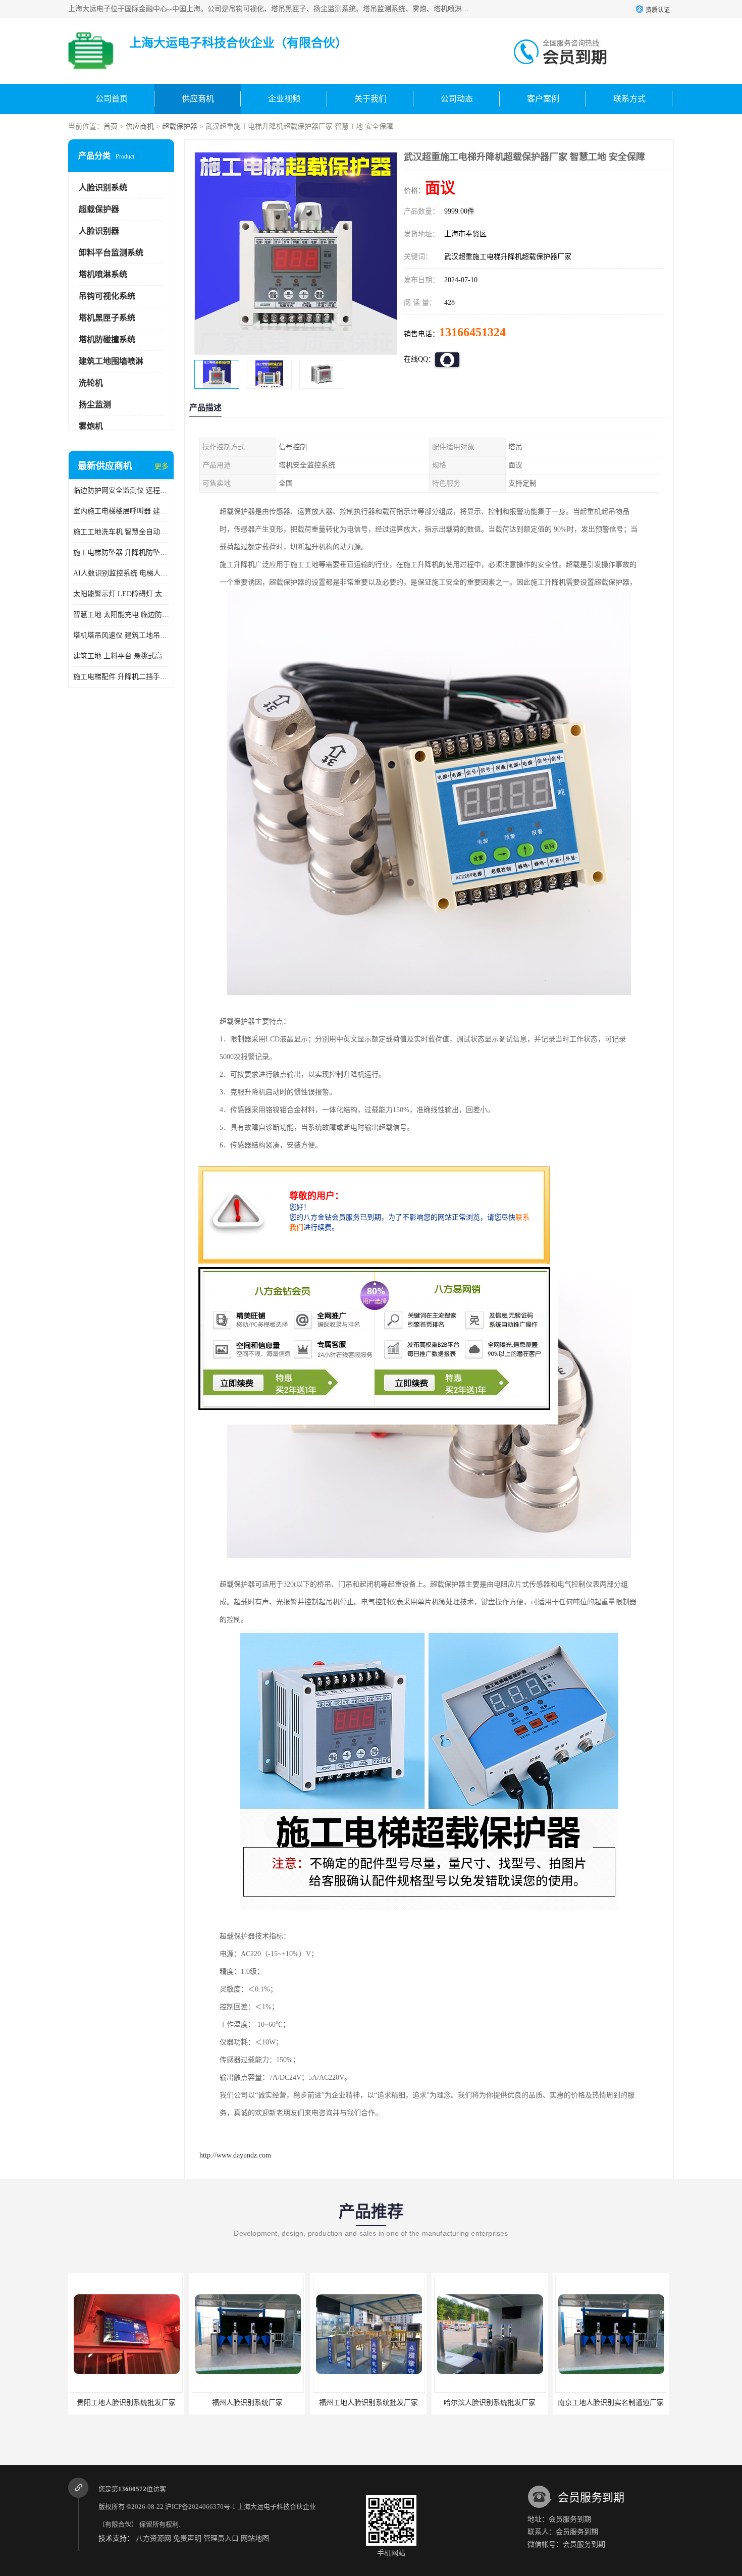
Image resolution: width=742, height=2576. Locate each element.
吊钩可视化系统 (107, 296)
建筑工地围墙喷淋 (111, 361)
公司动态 (457, 99)
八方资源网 (153, 2538)
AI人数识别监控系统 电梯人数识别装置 (121, 573)
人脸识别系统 (103, 188)
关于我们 (370, 99)
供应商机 (198, 99)
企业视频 (284, 99)
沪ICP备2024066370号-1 (200, 2507)
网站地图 (255, 2538)
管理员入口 (221, 2538)
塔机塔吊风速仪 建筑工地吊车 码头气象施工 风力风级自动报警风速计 (121, 635)
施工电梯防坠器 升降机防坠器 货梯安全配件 (121, 553)
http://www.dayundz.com (235, 2155)
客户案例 (543, 99)
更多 (162, 466)
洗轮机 (91, 383)
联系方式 (629, 99)
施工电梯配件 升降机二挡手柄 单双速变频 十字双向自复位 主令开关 (121, 677)
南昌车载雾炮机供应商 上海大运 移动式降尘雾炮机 (635, 2403)
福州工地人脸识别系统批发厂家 (247, 2403)
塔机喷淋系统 (103, 274)
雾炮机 (91, 426)
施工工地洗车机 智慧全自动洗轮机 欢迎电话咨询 (121, 532)
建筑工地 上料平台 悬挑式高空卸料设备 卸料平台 (121, 656)
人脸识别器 (99, 231)
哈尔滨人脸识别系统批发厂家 (368, 2403)
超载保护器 (180, 126)
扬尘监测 (95, 405)
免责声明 (187, 2538)
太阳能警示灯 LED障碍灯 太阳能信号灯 (121, 594)
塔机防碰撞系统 (107, 339)
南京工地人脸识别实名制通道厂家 (490, 2403)
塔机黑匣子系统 (107, 318)
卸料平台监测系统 (111, 253)
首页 (111, 126)
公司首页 (112, 99)
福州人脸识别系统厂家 (126, 2403)
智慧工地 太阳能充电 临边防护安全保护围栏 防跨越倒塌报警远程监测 (121, 615)
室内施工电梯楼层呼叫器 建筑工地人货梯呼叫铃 (121, 511)
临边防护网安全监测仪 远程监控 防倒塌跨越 (121, 490)
